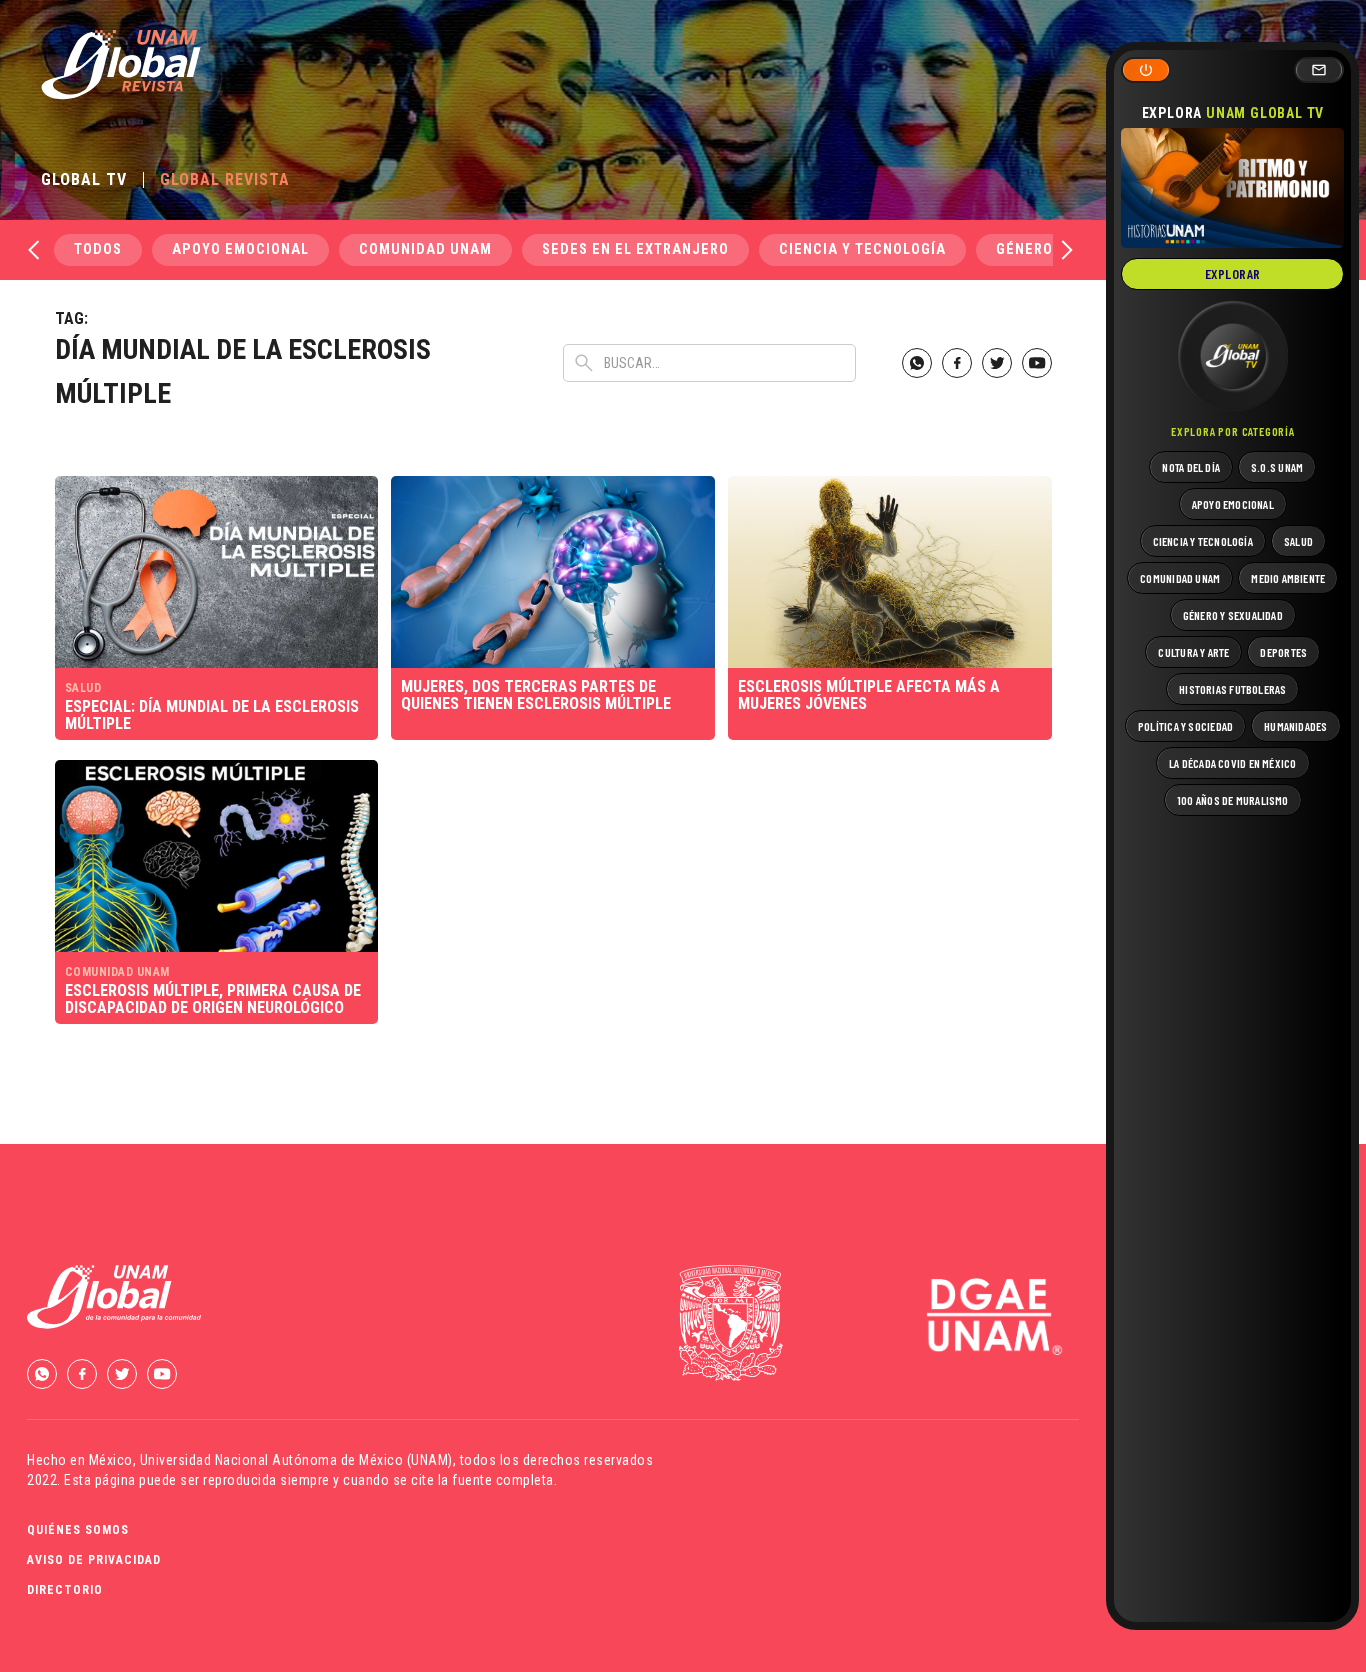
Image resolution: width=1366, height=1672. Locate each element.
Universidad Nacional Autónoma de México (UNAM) (296, 1460)
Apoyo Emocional (240, 249)
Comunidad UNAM (425, 249)
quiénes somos (78, 1530)
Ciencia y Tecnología (862, 249)
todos (98, 249)
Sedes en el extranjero (635, 249)
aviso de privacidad (94, 1560)
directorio (65, 1590)
